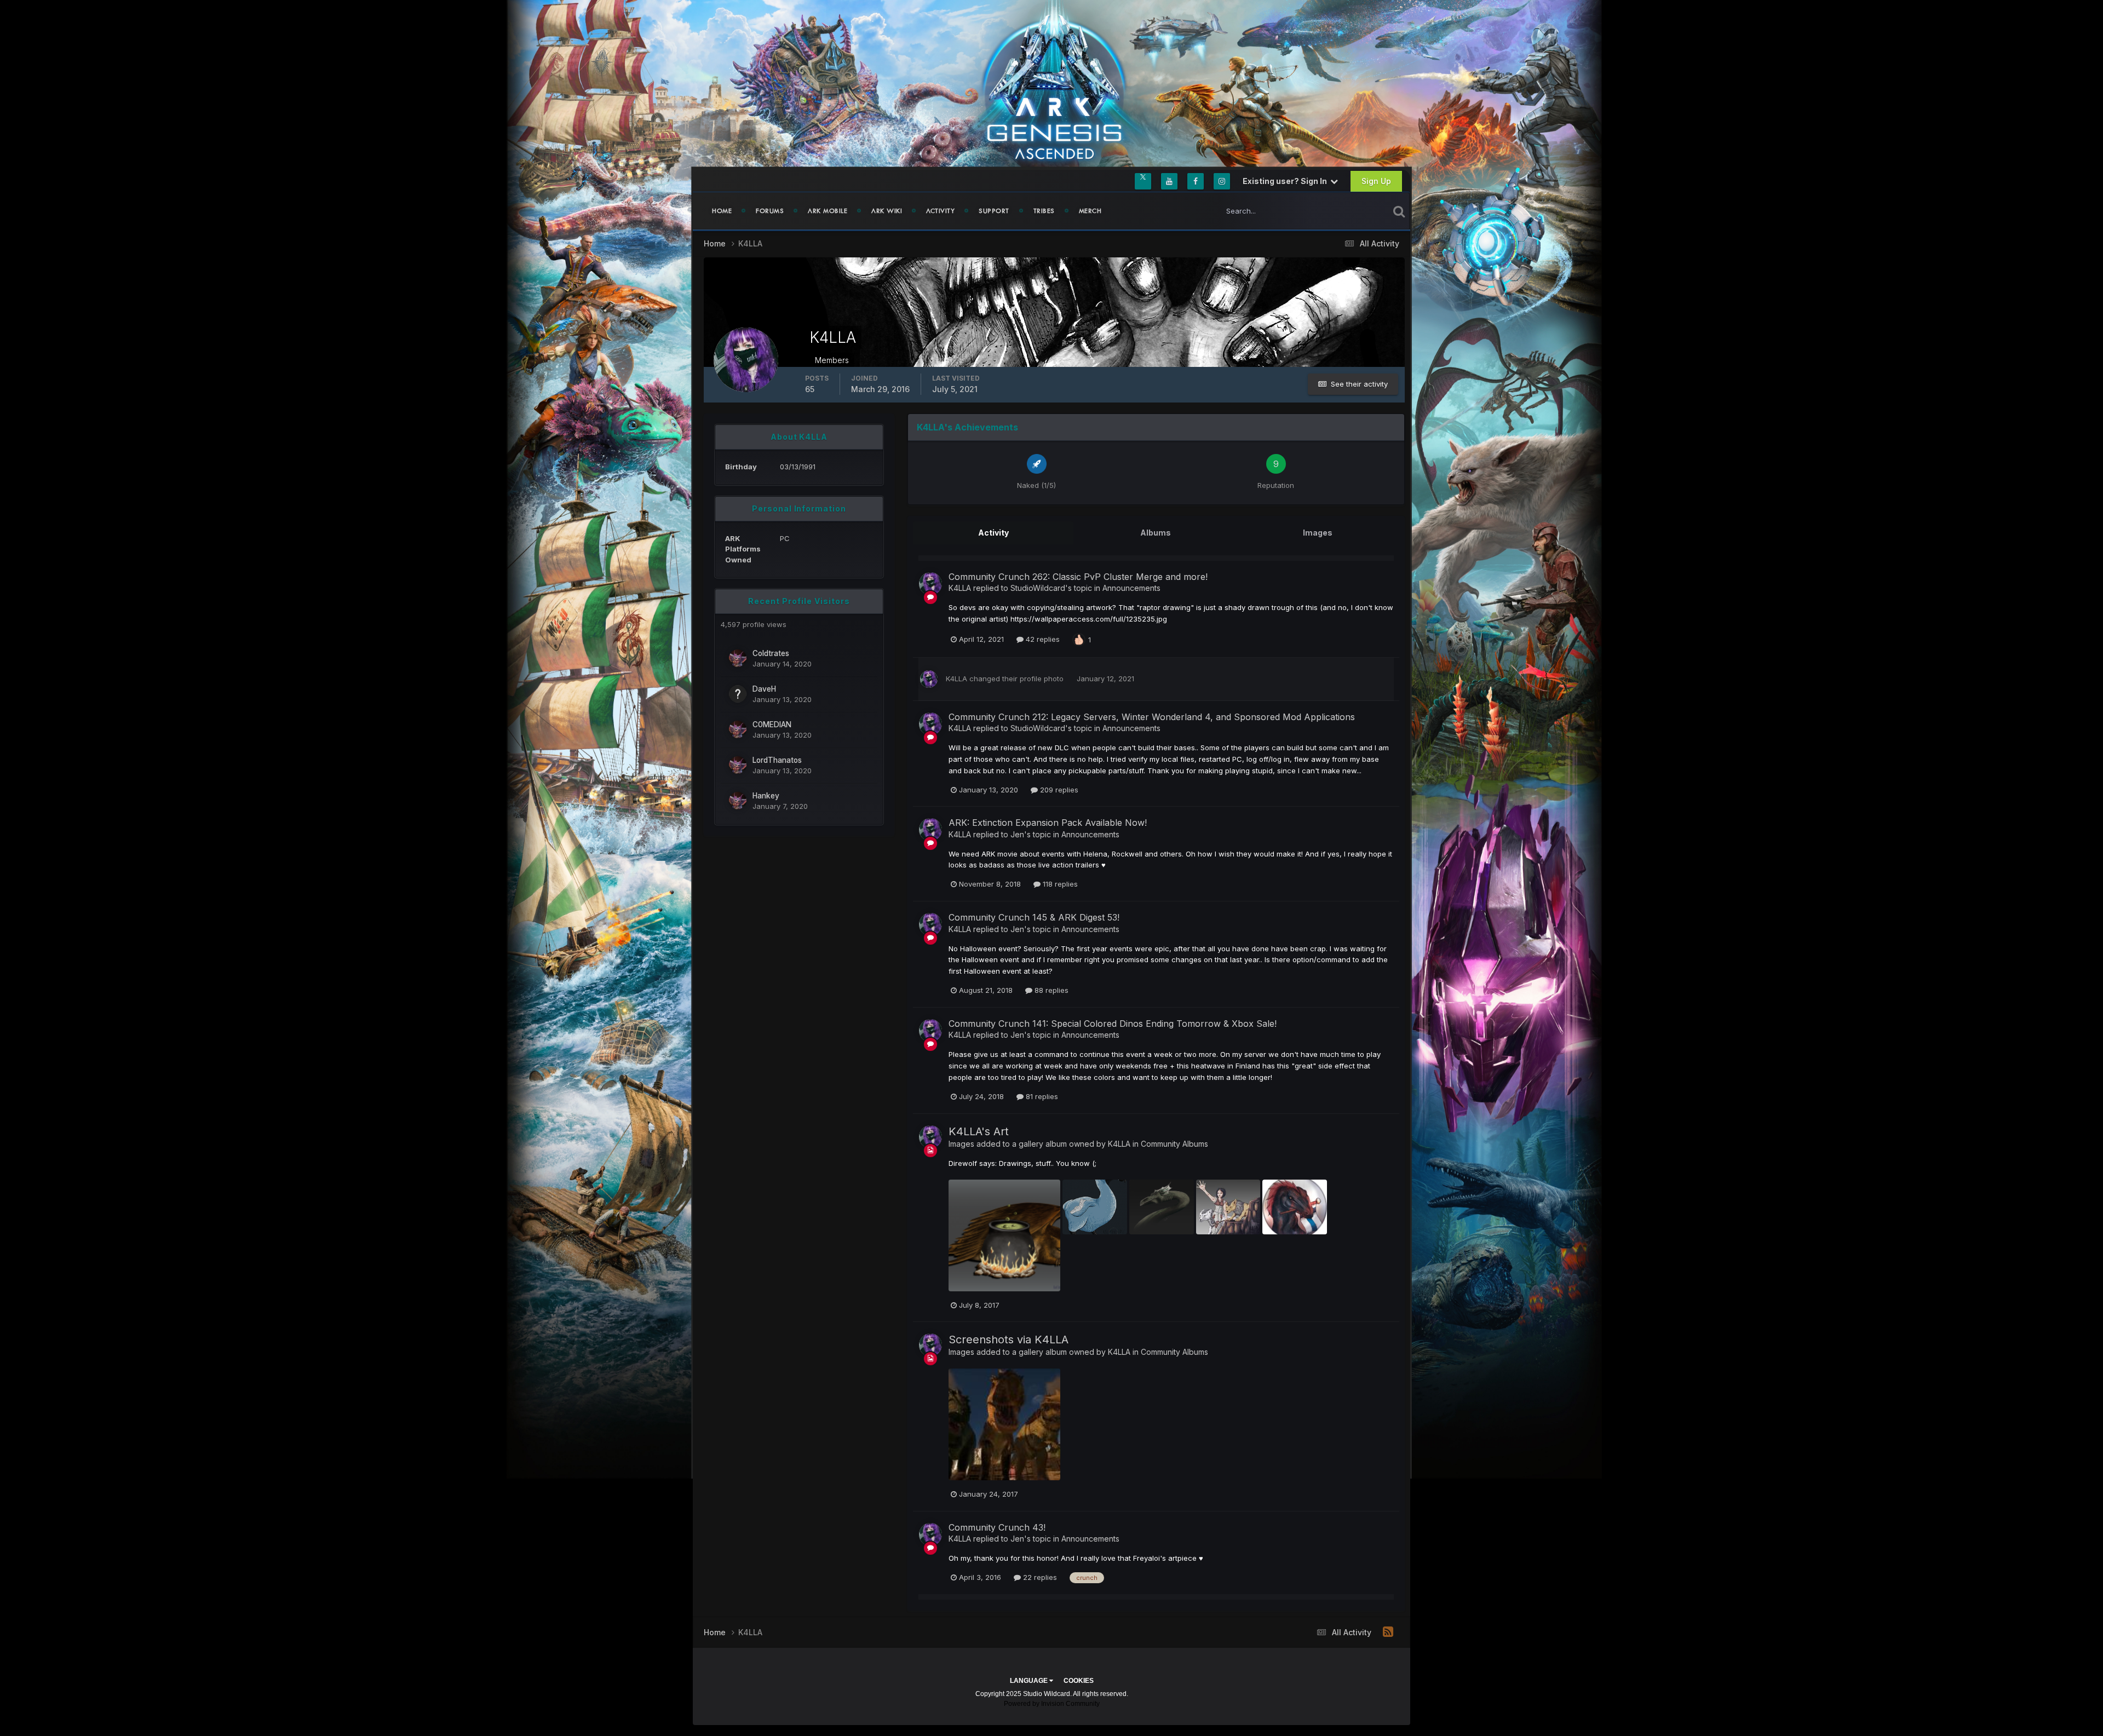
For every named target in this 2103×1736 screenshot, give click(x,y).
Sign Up (1376, 181)
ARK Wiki (887, 211)
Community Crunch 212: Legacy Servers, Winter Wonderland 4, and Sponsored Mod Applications (1152, 717)
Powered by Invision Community (1052, 1704)
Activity (940, 211)
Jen (1017, 834)
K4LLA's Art (979, 1131)
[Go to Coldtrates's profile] (738, 658)
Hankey (766, 796)
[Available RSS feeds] (1388, 1632)
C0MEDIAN (772, 725)
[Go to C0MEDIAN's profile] (738, 729)
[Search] (1399, 211)
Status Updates (1349, 211)
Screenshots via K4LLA (1009, 1340)
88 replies (1050, 990)
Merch (1090, 211)
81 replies (1041, 1096)
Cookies (1079, 1681)
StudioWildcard (1038, 588)
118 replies (1059, 884)
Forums (770, 211)
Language (1030, 1681)
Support (994, 211)
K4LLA (960, 588)
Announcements (1131, 588)
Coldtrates (771, 653)
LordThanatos (777, 760)
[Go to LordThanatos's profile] (738, 765)
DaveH (764, 689)
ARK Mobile (828, 211)
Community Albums (1174, 1144)
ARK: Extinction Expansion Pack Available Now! (1048, 823)
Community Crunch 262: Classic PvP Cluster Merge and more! (1078, 577)
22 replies (1039, 1577)
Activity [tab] (993, 533)
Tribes (1044, 211)
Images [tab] (1318, 533)
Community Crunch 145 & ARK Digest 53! (1034, 917)
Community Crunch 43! (997, 1527)
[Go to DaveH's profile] (738, 694)
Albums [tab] (1156, 533)
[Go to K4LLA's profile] (930, 584)
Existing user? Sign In (1286, 181)
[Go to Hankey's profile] (738, 801)
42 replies (1042, 639)
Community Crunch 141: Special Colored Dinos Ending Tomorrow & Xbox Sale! (1113, 1024)
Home (722, 211)
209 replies (1058, 790)
